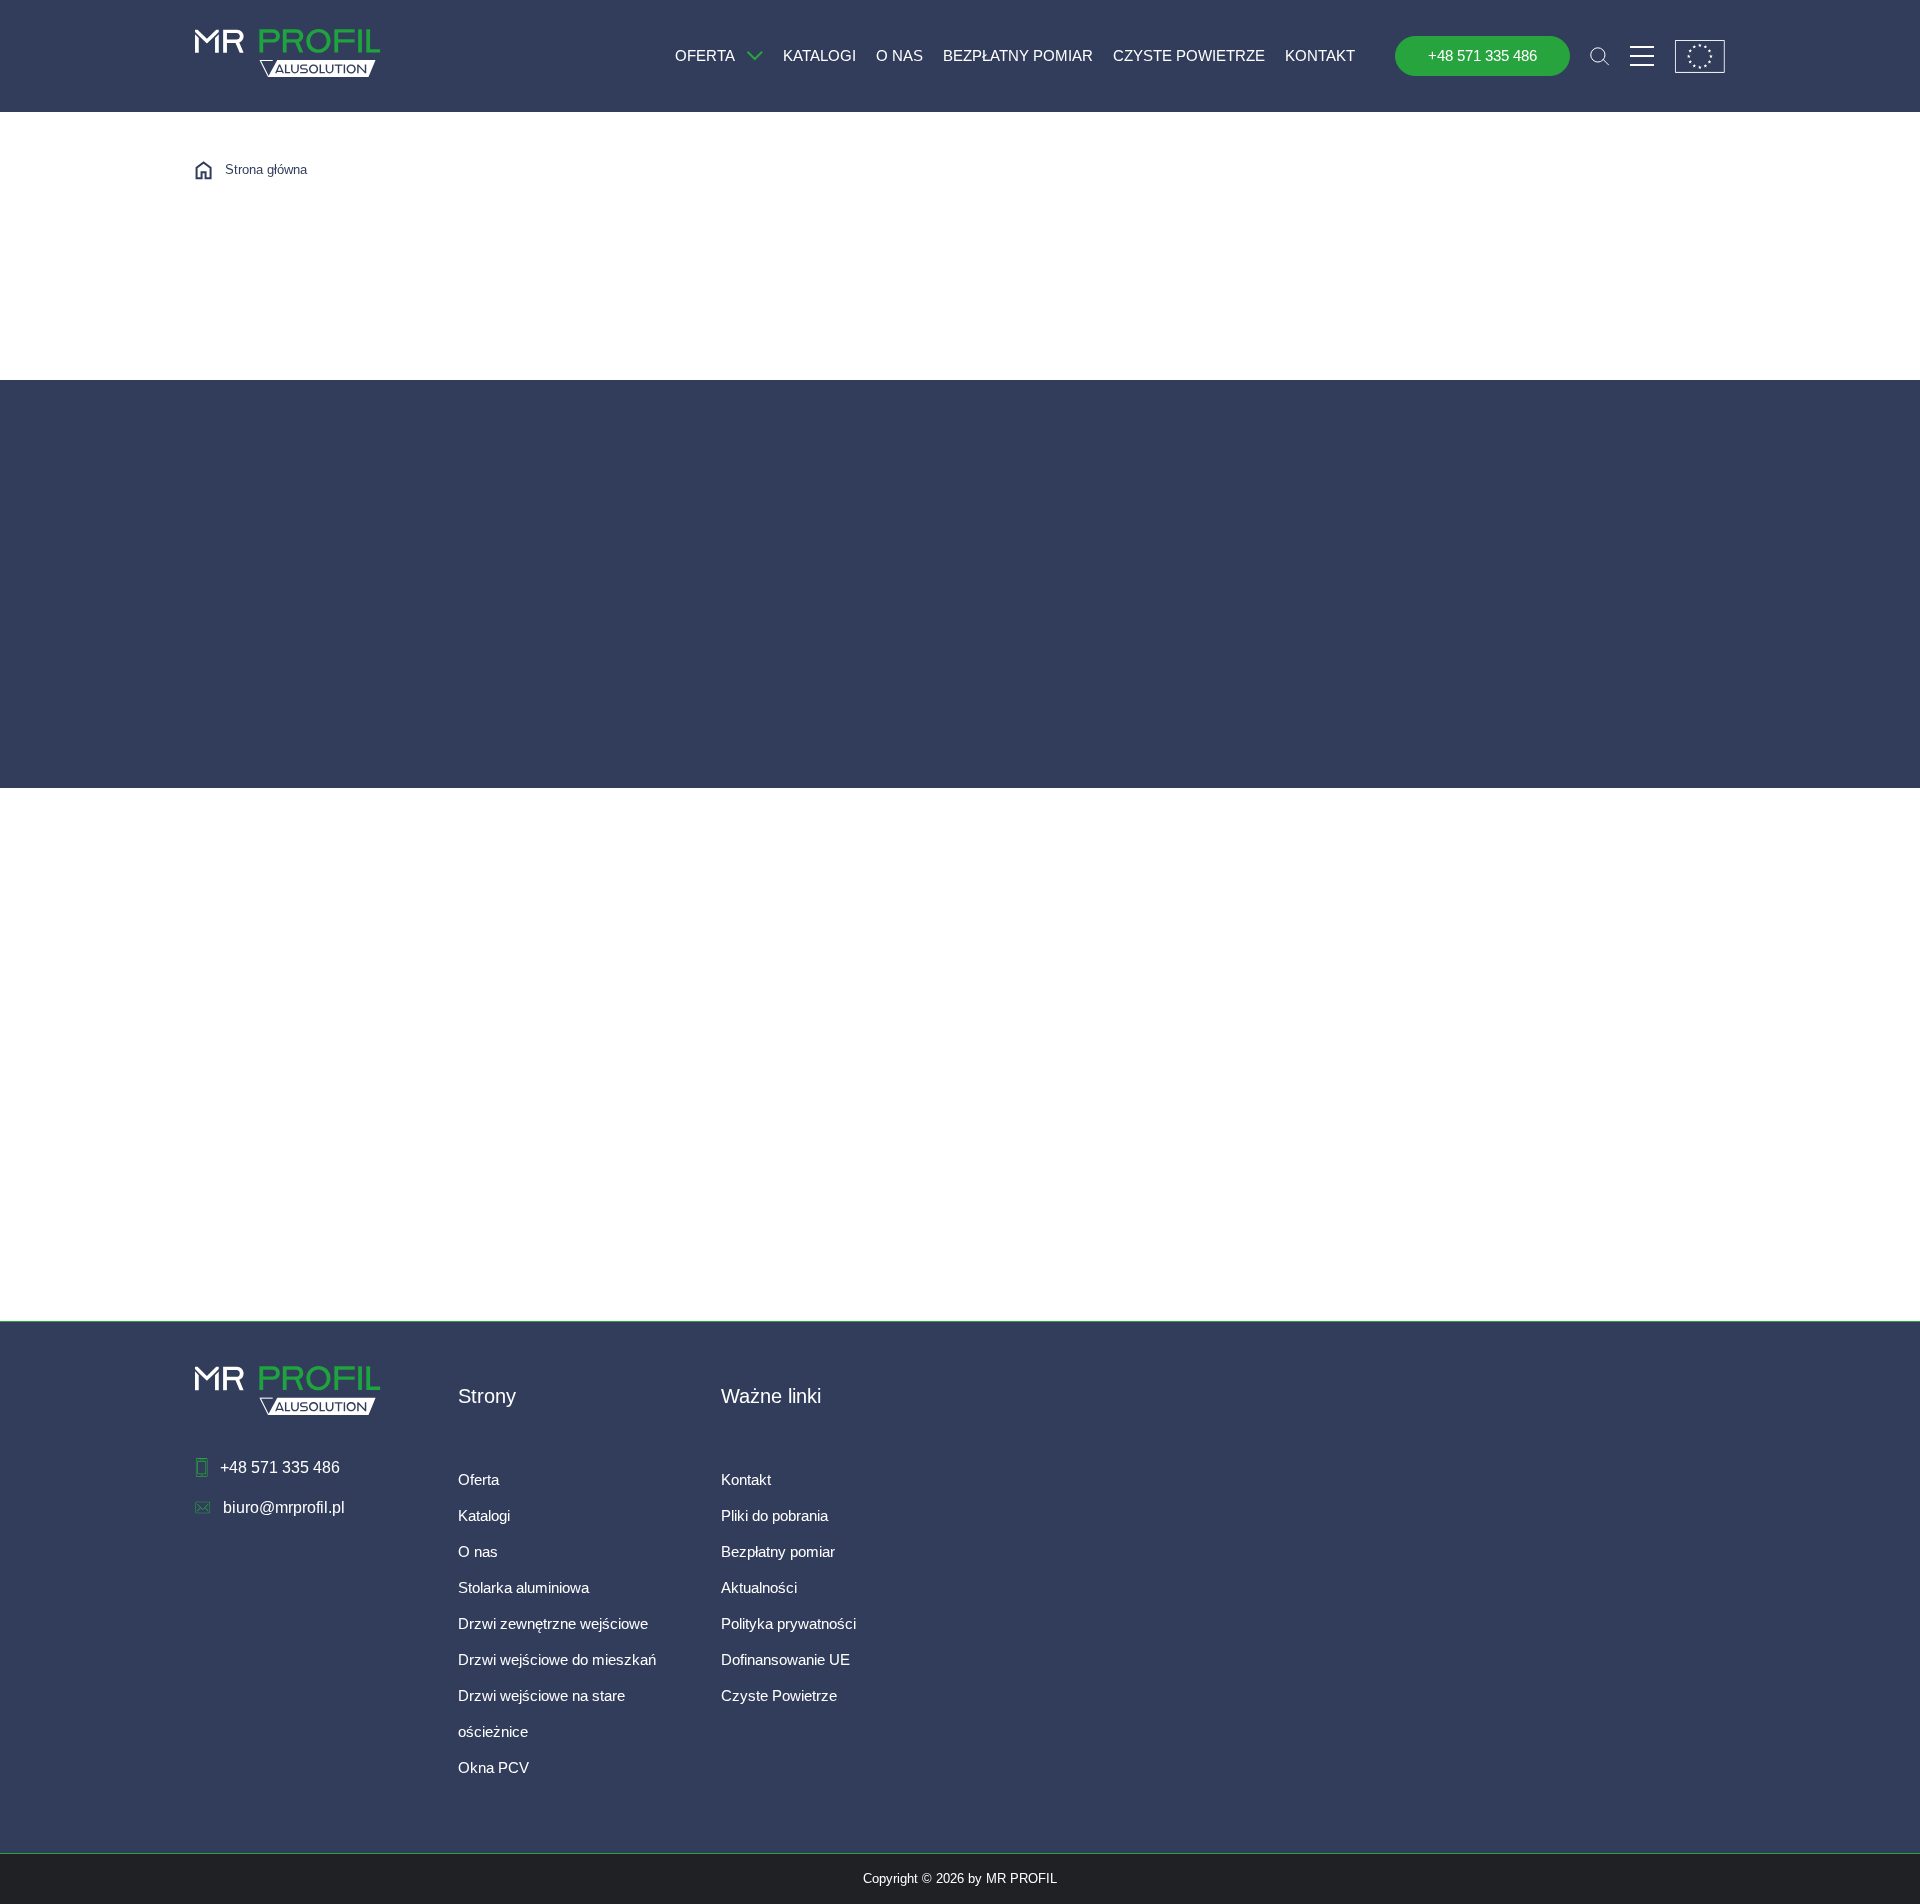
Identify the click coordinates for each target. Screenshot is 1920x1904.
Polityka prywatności (788, 1623)
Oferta (478, 1479)
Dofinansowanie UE (785, 1659)
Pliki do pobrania (774, 1515)
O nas (478, 1551)
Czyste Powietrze (779, 1695)
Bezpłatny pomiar (778, 1551)
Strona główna (266, 169)
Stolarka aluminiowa (523, 1587)
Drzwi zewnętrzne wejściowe (553, 1623)
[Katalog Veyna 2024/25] (283, 726)
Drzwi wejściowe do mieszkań (557, 1659)
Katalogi (484, 1515)
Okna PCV (493, 1767)
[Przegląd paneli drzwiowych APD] (671, 726)
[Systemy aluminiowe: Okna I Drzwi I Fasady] (283, 1259)
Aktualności (759, 1587)
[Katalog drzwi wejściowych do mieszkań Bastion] (1058, 726)
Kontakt (746, 1479)
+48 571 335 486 (1482, 55)
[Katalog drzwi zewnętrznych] (1446, 726)
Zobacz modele (278, 814)
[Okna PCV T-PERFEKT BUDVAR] (671, 1259)
